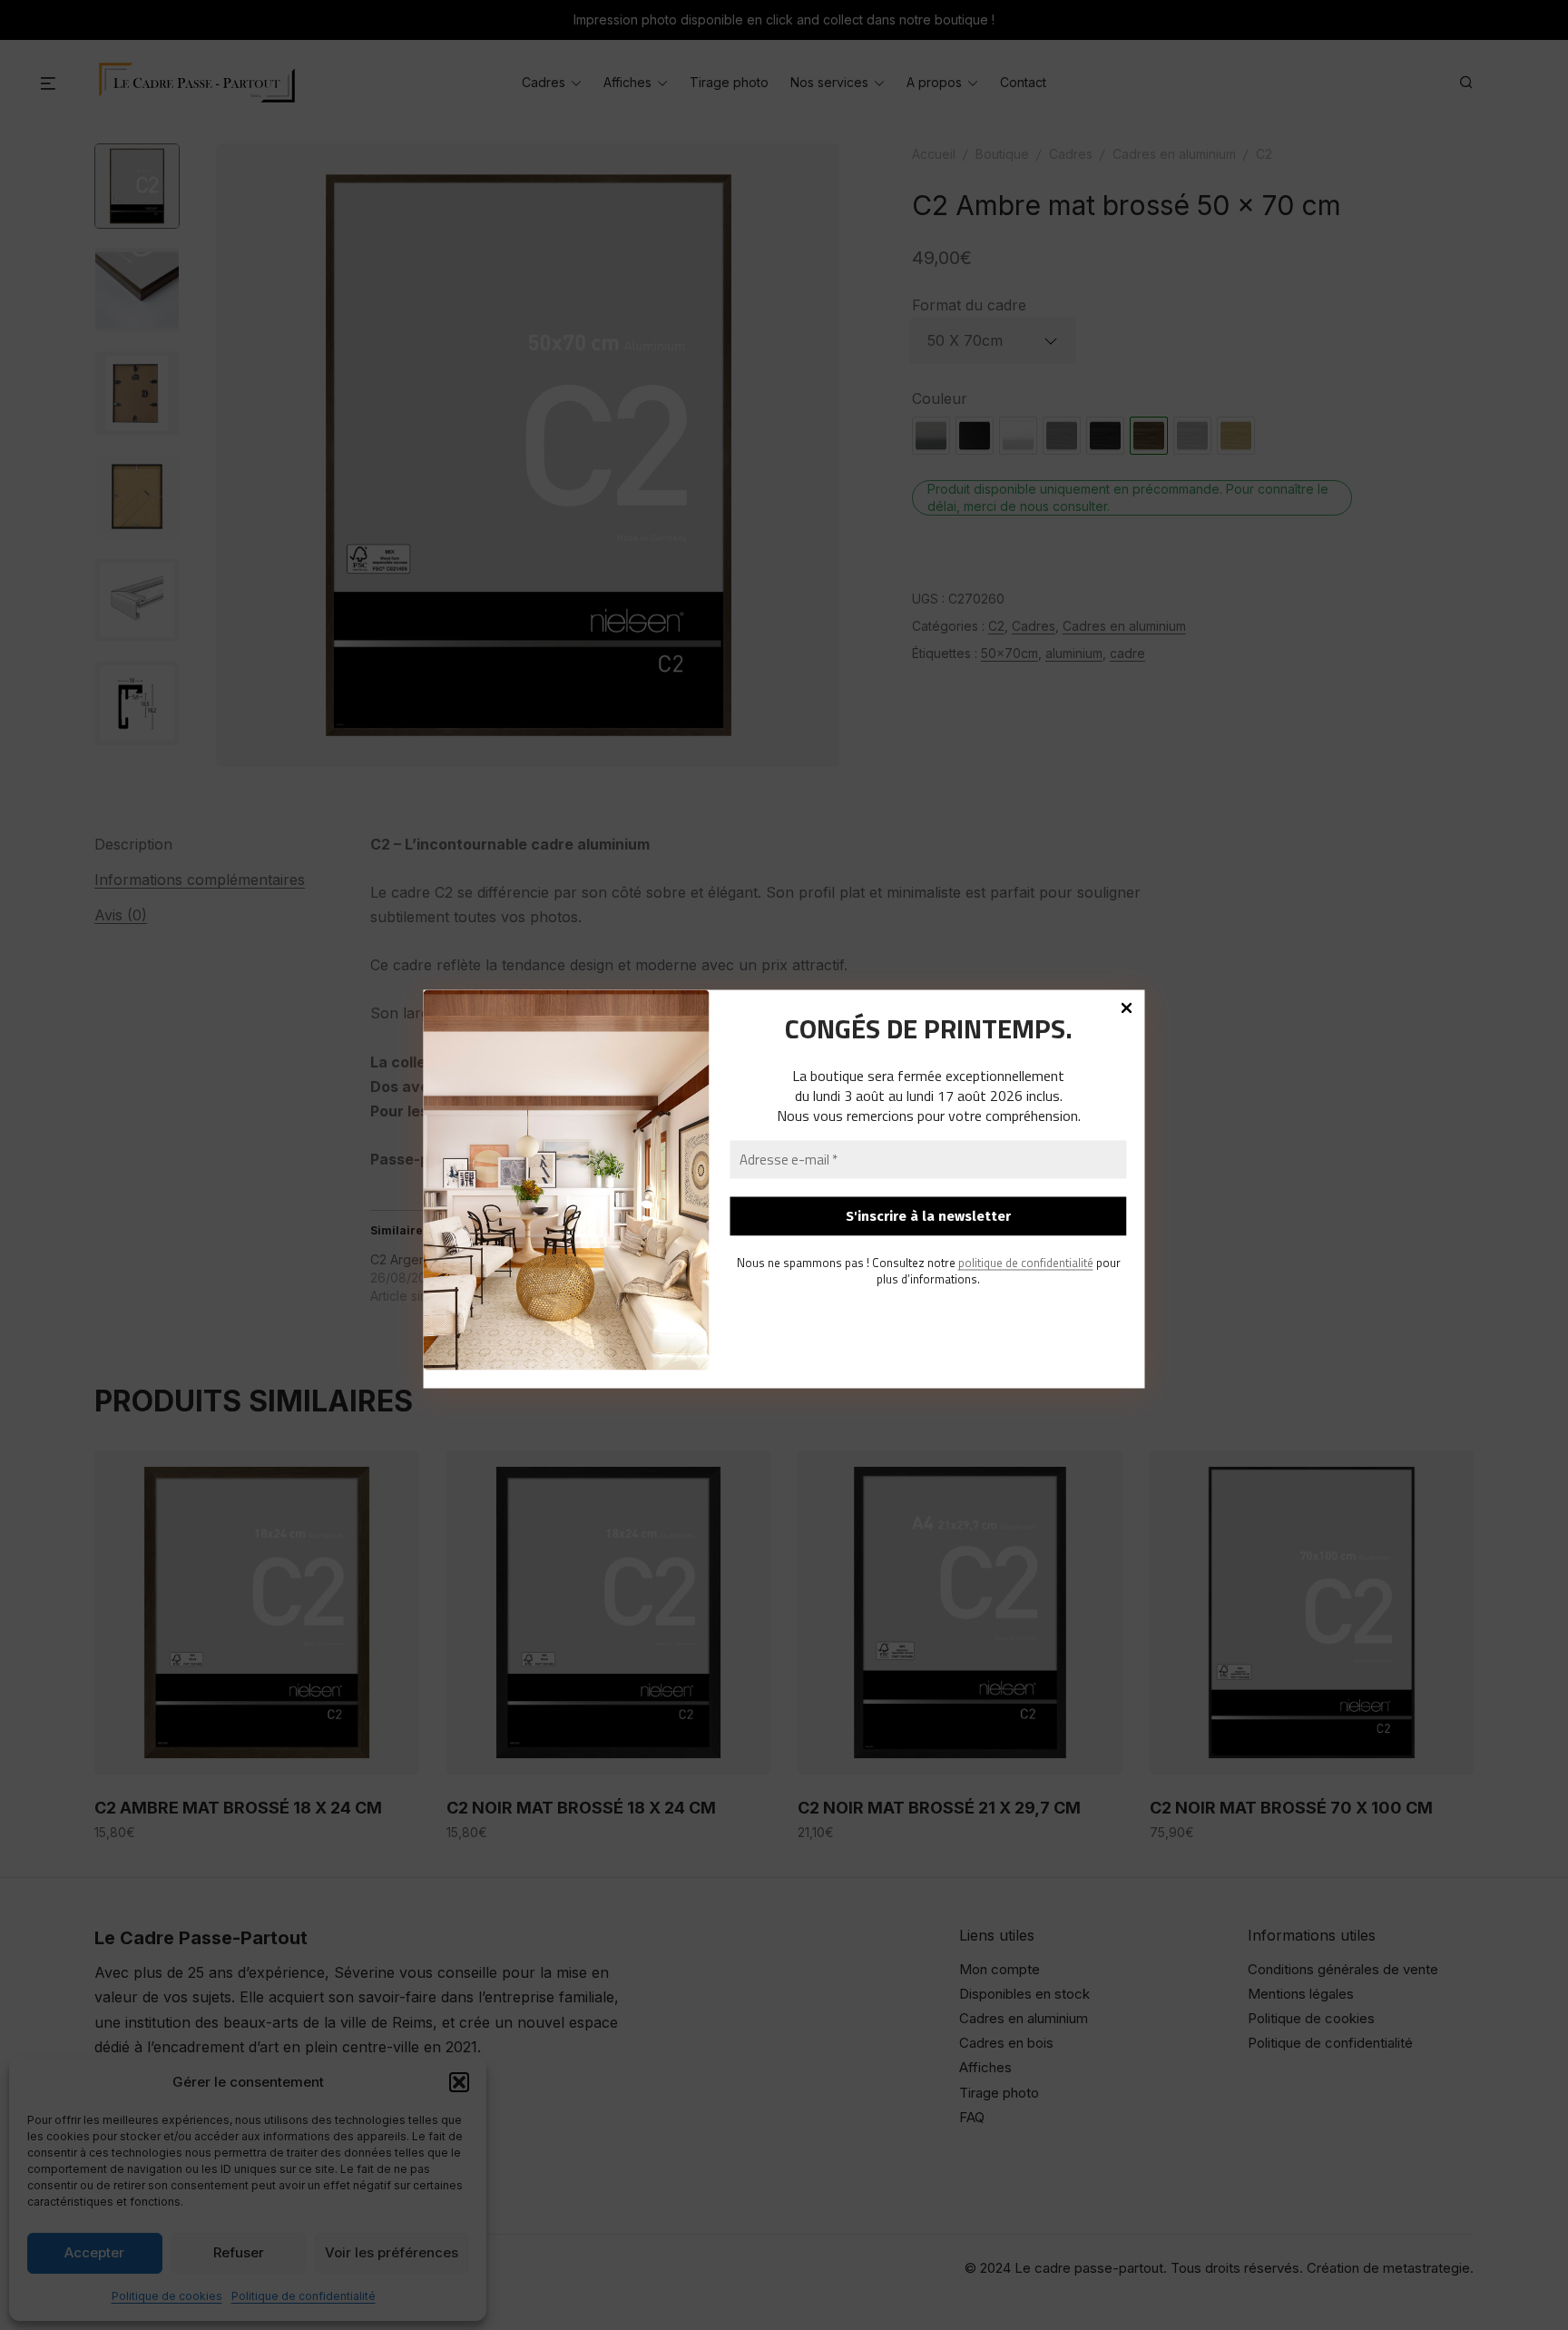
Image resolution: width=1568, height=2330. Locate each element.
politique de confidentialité (1026, 1262)
